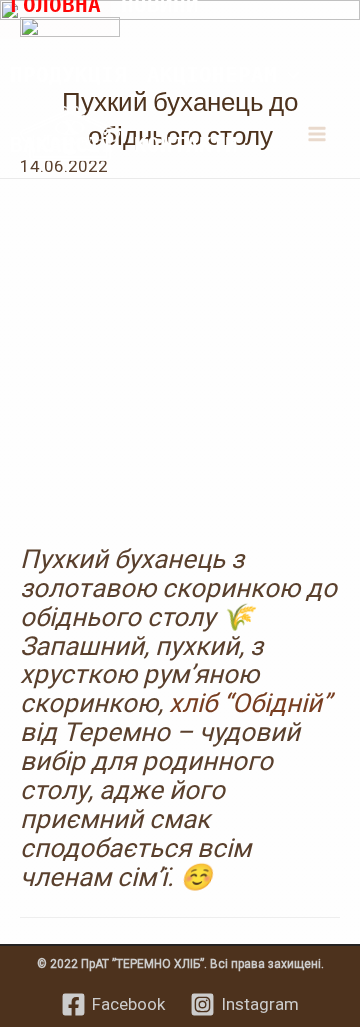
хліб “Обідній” (250, 703)
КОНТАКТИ (186, 144)
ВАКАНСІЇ (62, 144)
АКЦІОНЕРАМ (212, 74)
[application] (288, 74)
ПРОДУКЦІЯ (68, 74)
